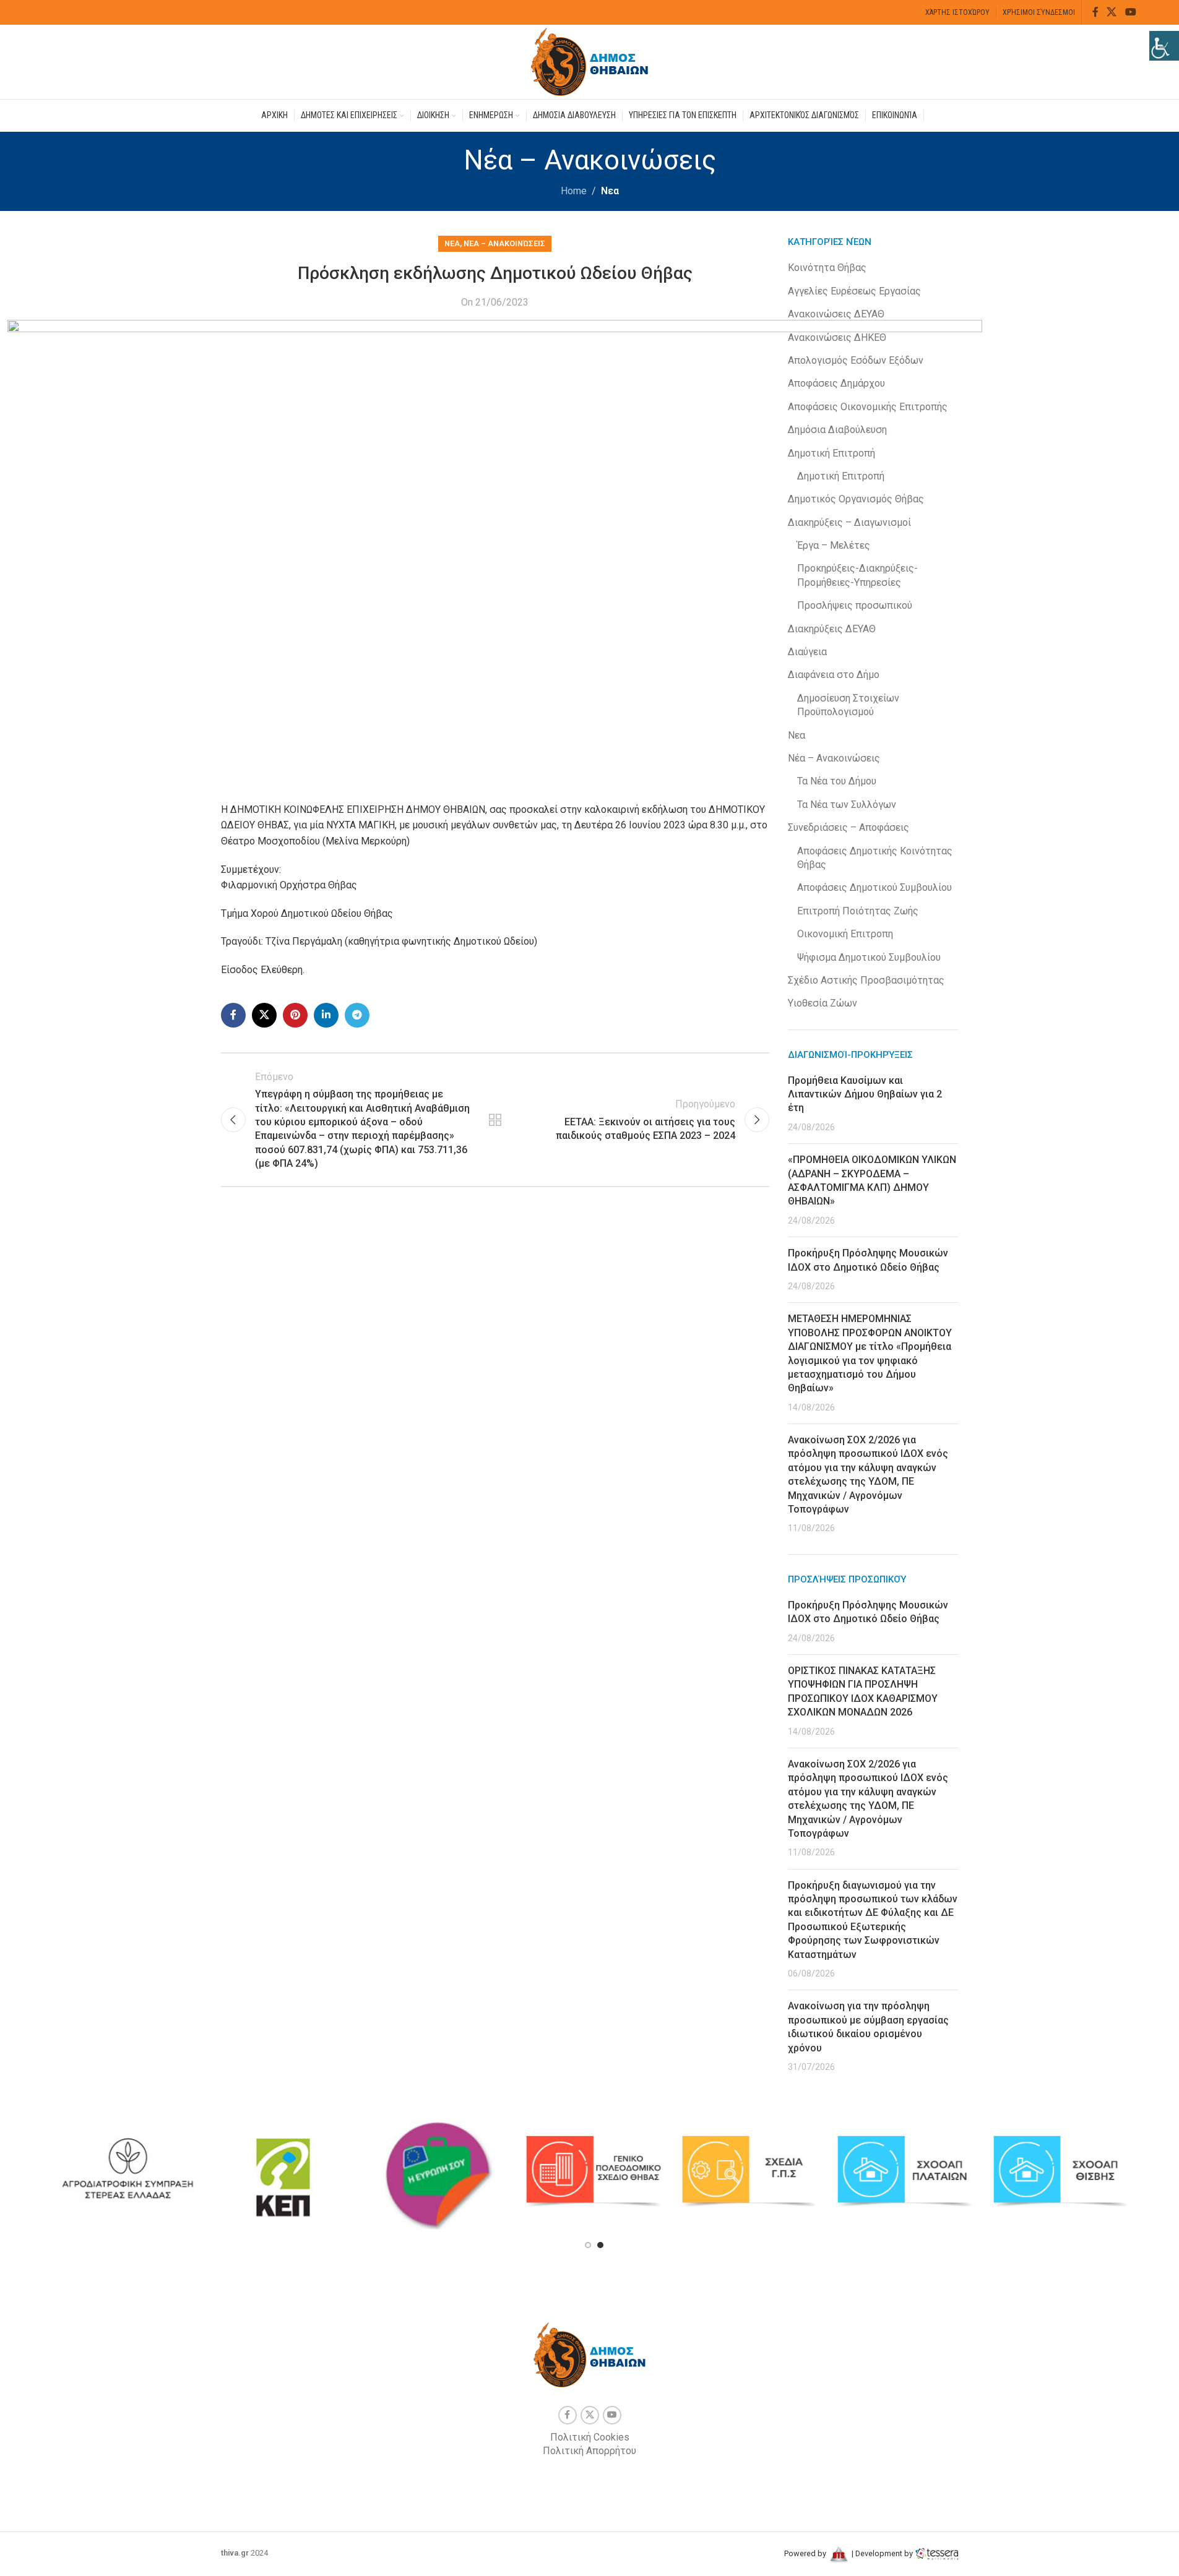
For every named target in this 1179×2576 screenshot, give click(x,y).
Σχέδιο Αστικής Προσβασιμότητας (866, 980)
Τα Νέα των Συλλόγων (847, 805)
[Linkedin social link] (326, 1015)
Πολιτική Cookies (590, 2437)
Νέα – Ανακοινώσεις (504, 243)
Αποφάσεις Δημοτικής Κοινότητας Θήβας (875, 858)
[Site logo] (590, 61)
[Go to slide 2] (600, 2245)
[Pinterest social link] (295, 1015)
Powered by (806, 2553)
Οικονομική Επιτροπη (845, 934)
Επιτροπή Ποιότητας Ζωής (858, 911)
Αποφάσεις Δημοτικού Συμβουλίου (875, 887)
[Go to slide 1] (588, 2245)
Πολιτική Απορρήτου (589, 2451)
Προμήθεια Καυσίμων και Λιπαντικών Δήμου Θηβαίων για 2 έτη (865, 1094)
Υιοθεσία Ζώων (823, 1003)
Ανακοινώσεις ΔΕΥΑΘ (836, 314)
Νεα (610, 191)
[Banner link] (127, 2171)
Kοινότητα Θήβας (827, 268)
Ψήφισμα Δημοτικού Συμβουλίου (869, 957)
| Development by (882, 2553)
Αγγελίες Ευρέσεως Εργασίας (854, 291)
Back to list (495, 1120)
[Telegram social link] (357, 1015)
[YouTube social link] (1130, 12)
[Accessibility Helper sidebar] (1164, 46)
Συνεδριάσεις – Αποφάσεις (849, 827)
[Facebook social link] (1095, 12)
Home (574, 191)
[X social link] (1112, 12)
